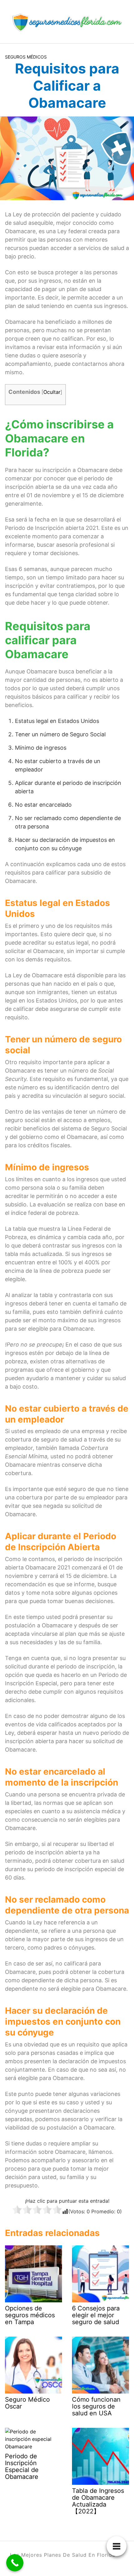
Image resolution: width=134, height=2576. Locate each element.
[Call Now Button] (15, 2563)
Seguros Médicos (26, 57)
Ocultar (52, 392)
